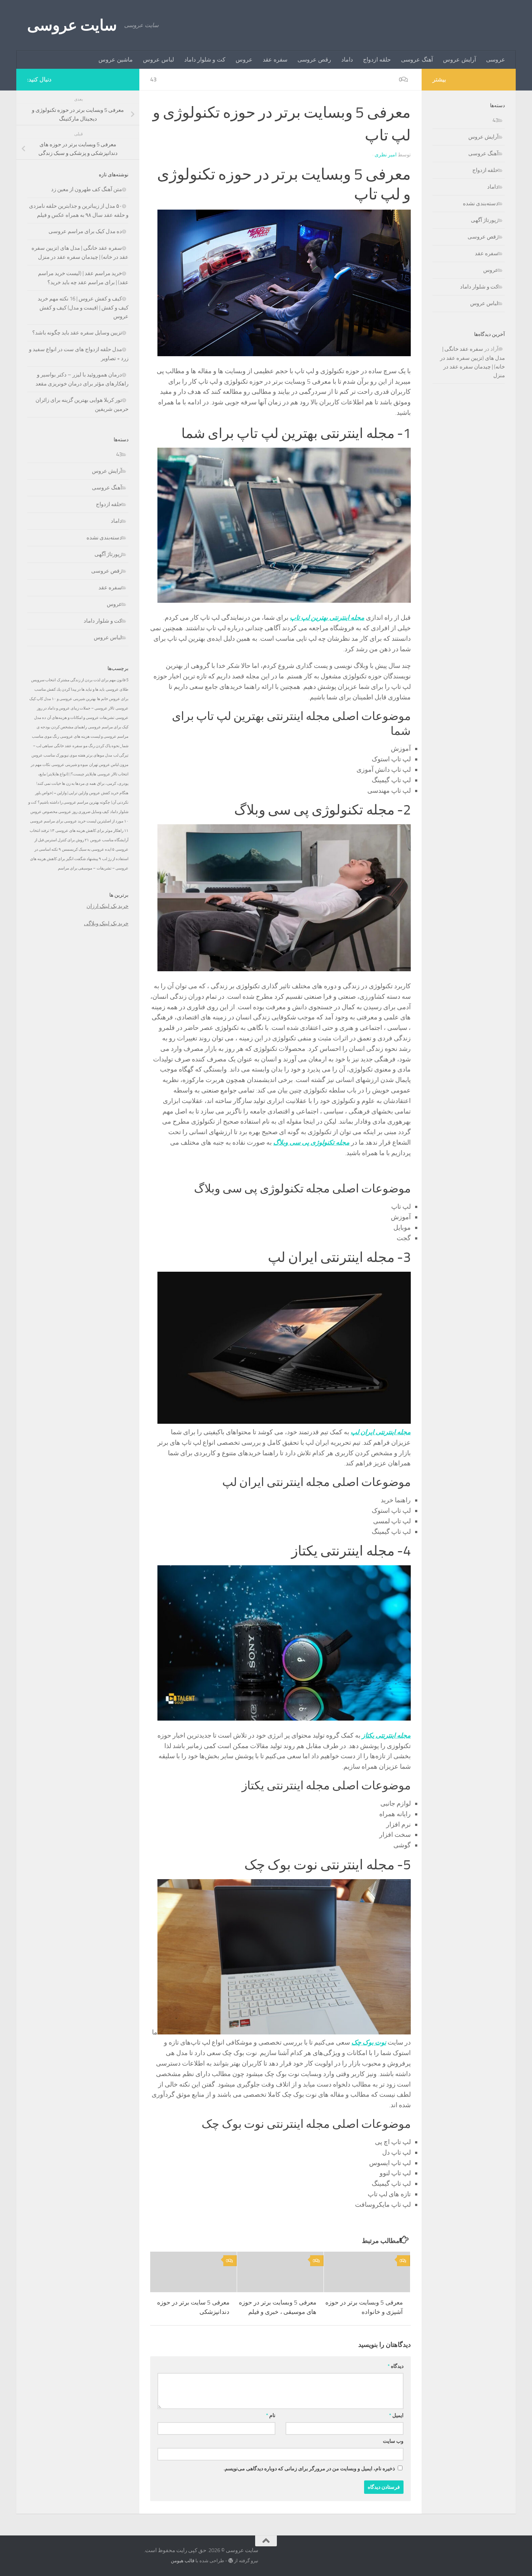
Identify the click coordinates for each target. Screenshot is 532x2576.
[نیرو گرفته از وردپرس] (231, 2561)
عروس (244, 60)
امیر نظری (386, 155)
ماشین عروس (116, 60)
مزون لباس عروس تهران (109, 765)
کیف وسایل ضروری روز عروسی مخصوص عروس (70, 812)
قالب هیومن (183, 2561)
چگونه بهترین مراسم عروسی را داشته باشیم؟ (74, 802)
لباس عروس (159, 60)
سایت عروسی (72, 25)
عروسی (496, 60)
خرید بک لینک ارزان (107, 906)
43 (153, 79)
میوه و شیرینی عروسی (70, 765)
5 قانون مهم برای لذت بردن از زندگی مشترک (93, 680)
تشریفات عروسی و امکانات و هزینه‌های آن (81, 718)
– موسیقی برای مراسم (77, 868)
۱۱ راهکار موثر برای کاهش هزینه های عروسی (92, 831)
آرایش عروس (459, 60)
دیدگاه (396, 2366)
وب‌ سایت (393, 2441)
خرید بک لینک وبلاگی (106, 923)
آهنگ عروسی (417, 60)
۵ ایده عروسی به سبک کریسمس (88, 849)
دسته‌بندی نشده (104, 538)
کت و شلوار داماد (205, 60)
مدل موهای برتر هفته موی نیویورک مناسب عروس (72, 755)
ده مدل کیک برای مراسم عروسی (85, 231)
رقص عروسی (314, 60)
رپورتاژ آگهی (108, 554)
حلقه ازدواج (377, 60)
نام (271, 2415)
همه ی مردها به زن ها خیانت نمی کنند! (66, 784)
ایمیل (396, 2415)
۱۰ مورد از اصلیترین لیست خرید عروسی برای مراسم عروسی (79, 821)
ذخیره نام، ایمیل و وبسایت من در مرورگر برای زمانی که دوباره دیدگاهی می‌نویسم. (309, 2469)
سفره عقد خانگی (68, 746)
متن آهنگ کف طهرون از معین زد (86, 189)
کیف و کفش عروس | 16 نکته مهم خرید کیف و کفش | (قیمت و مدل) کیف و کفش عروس (83, 308)
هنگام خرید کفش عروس (109, 793)
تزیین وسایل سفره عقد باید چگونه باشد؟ (77, 333)
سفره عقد (275, 60)
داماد (347, 60)
